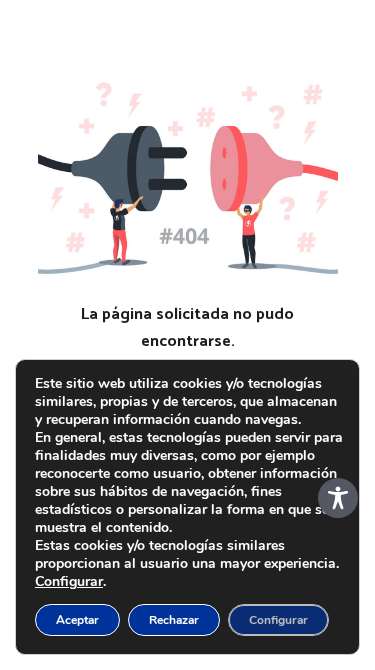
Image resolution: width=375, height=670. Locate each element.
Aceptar (77, 620)
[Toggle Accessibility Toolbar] (338, 498)
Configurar (69, 582)
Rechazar (174, 620)
